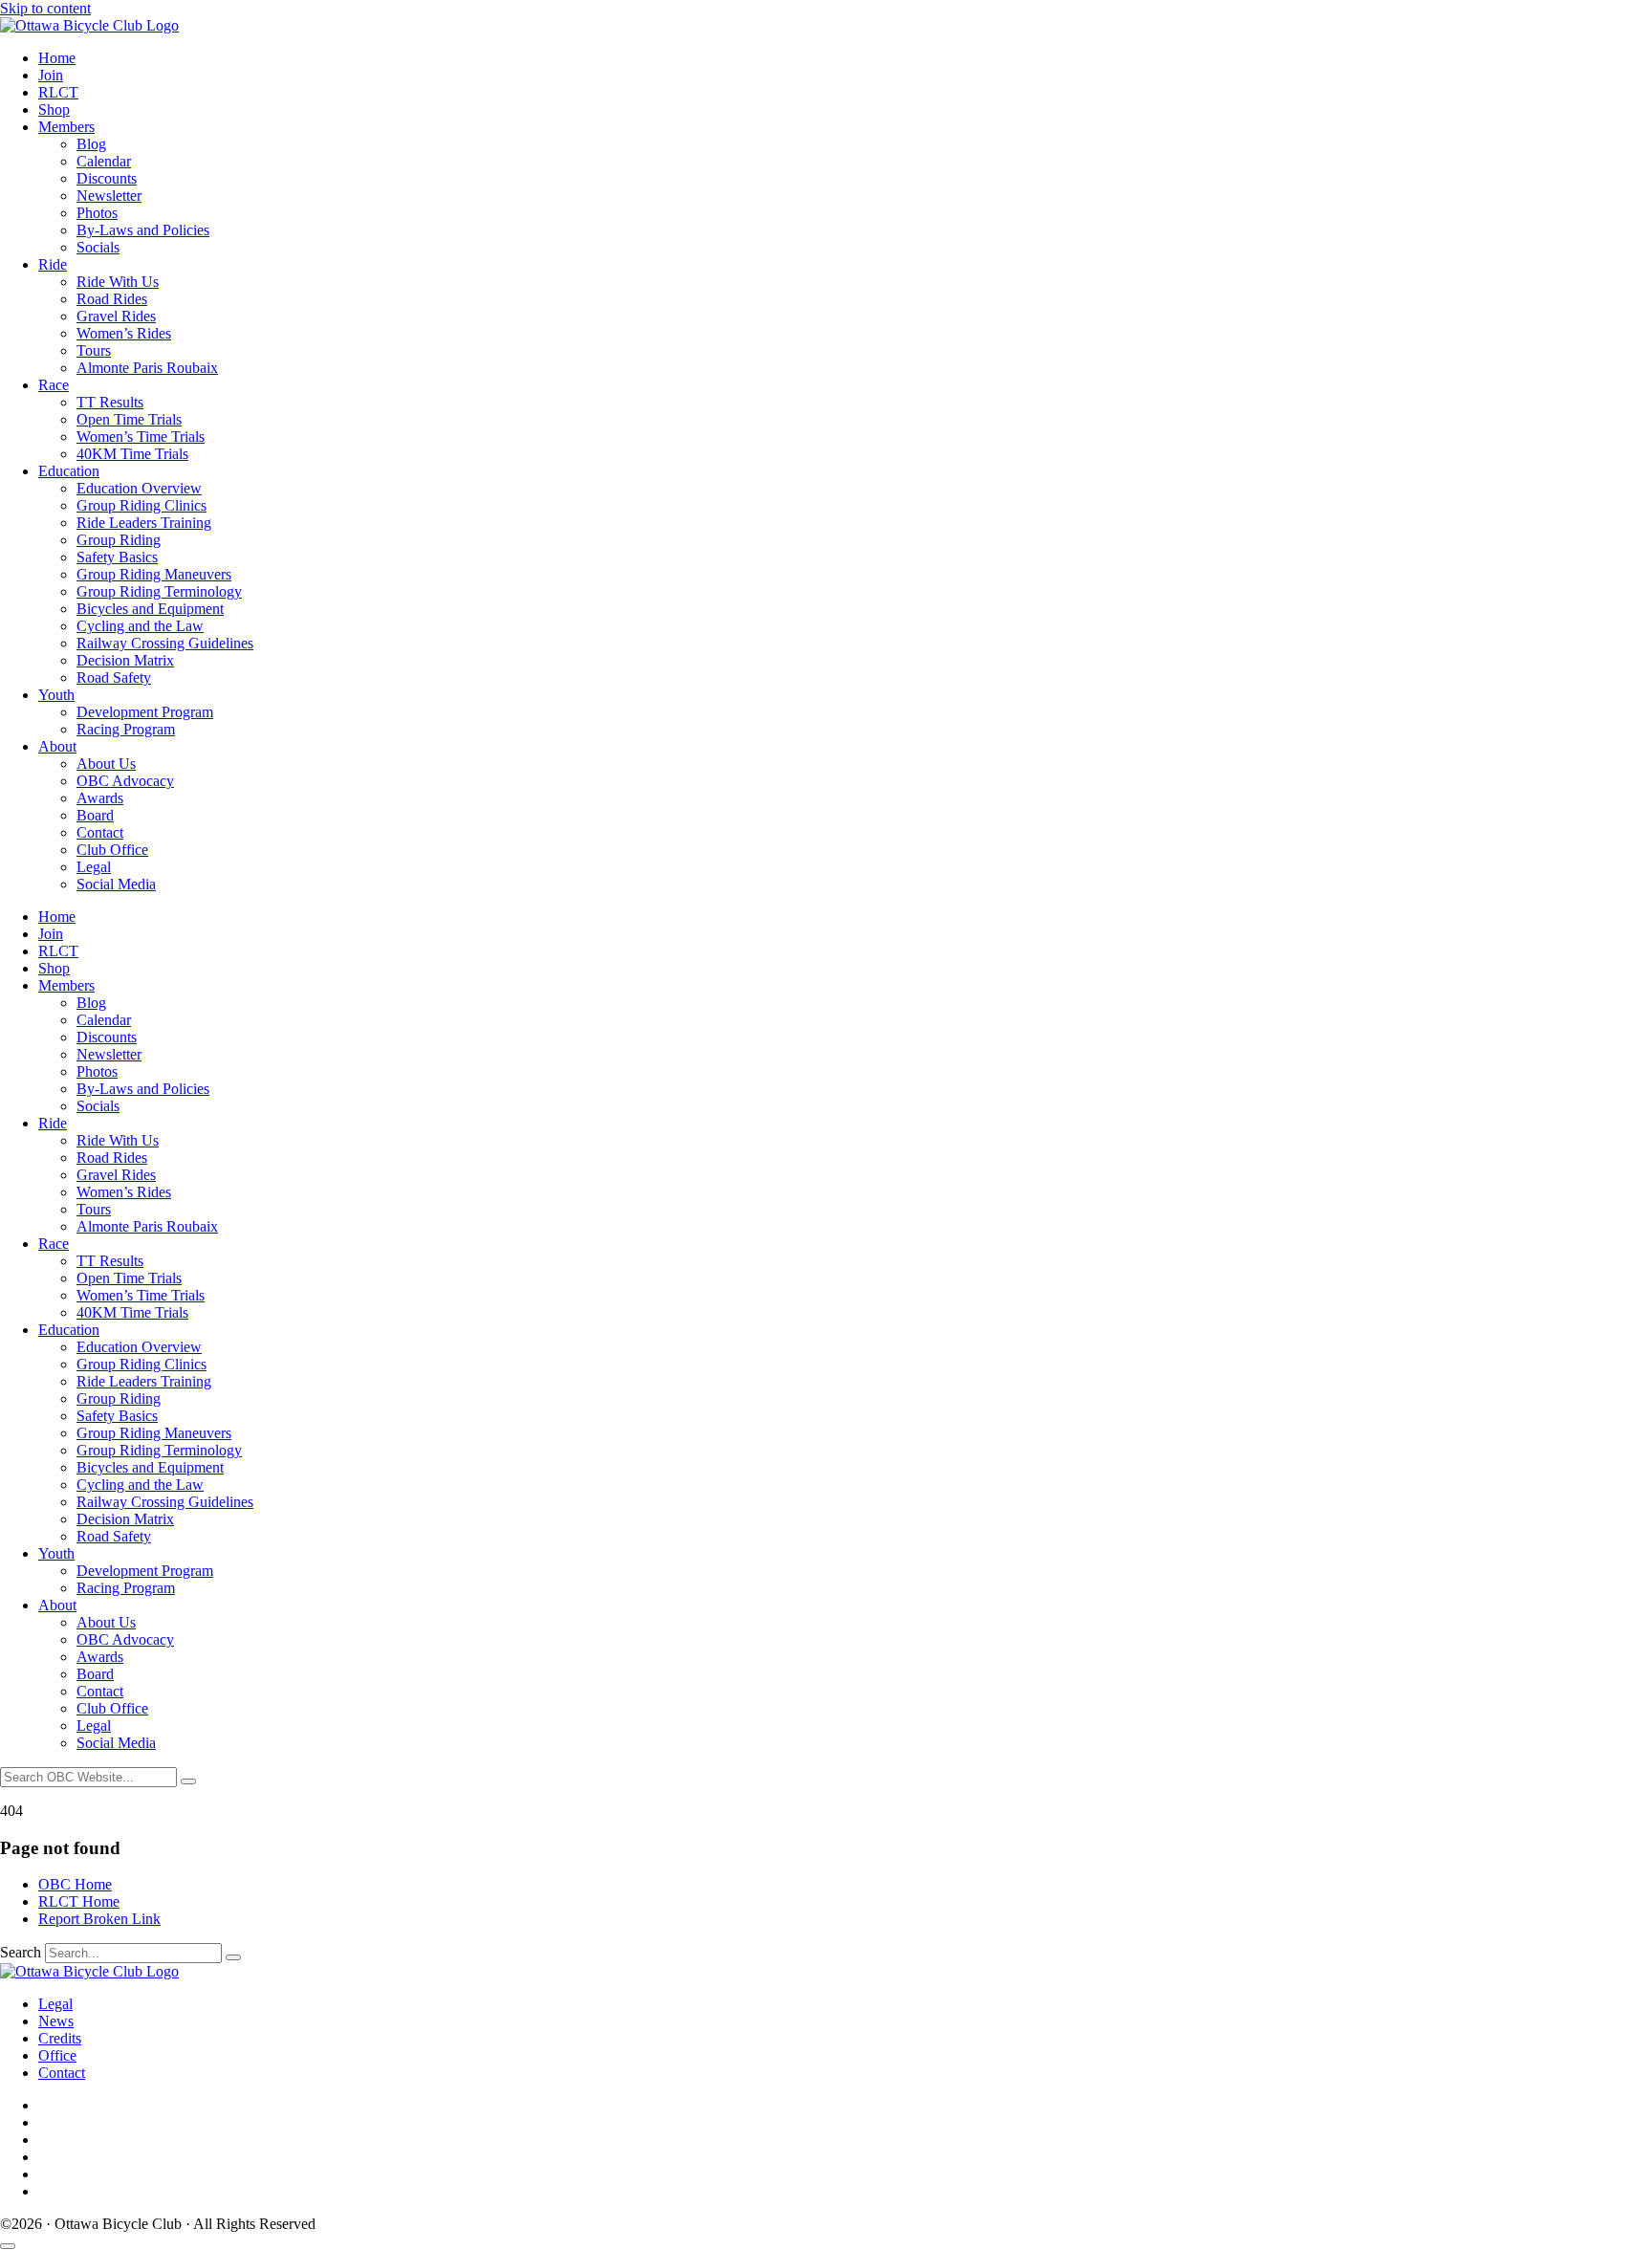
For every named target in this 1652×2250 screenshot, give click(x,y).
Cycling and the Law (140, 626)
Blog (91, 144)
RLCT (58, 92)
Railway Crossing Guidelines (165, 643)
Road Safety (114, 677)
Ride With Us (118, 282)
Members (66, 127)
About (57, 746)
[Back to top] (8, 2246)
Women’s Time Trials (141, 437)
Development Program (145, 712)
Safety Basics (117, 557)
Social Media (116, 884)
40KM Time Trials (132, 454)
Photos (97, 213)
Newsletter (109, 196)
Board (95, 815)
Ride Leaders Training (144, 523)
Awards (100, 798)
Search (21, 1952)
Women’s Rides (124, 333)
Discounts (107, 178)
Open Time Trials (129, 419)
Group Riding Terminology (159, 591)
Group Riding (119, 540)
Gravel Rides (116, 316)
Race (54, 385)
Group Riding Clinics (141, 505)
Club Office (112, 850)
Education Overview (139, 488)
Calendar (104, 161)
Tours (94, 350)
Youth (56, 695)
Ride (53, 264)
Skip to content (45, 8)
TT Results (110, 402)
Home (57, 58)
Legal (94, 867)
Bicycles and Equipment (150, 609)
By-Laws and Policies (143, 230)
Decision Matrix (125, 660)
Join (51, 75)
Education (69, 471)
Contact (100, 832)
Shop (54, 109)
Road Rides (112, 299)
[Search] (188, 1781)
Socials (98, 247)
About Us (106, 764)
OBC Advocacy (125, 781)
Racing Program (126, 729)
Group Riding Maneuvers (154, 574)
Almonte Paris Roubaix (147, 368)
